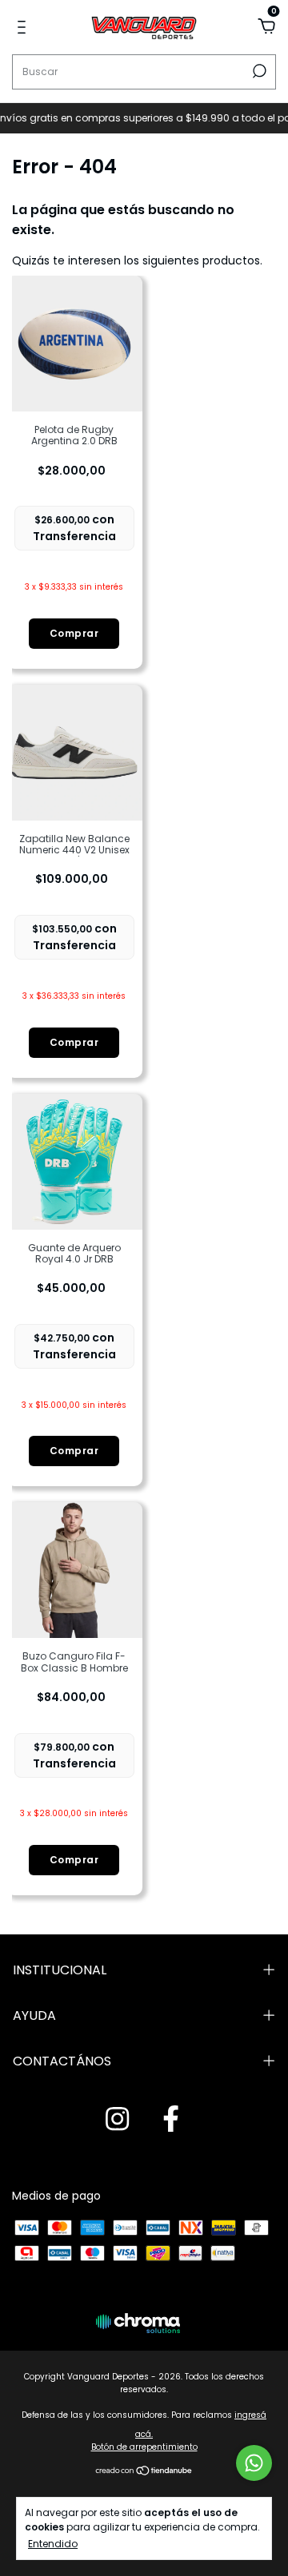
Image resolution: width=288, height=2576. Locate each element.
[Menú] (24, 28)
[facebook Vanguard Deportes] (171, 2120)
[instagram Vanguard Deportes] (117, 2120)
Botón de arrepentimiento (144, 2447)
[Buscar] (258, 71)
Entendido (53, 2543)
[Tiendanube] (144, 2472)
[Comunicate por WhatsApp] (254, 2463)
